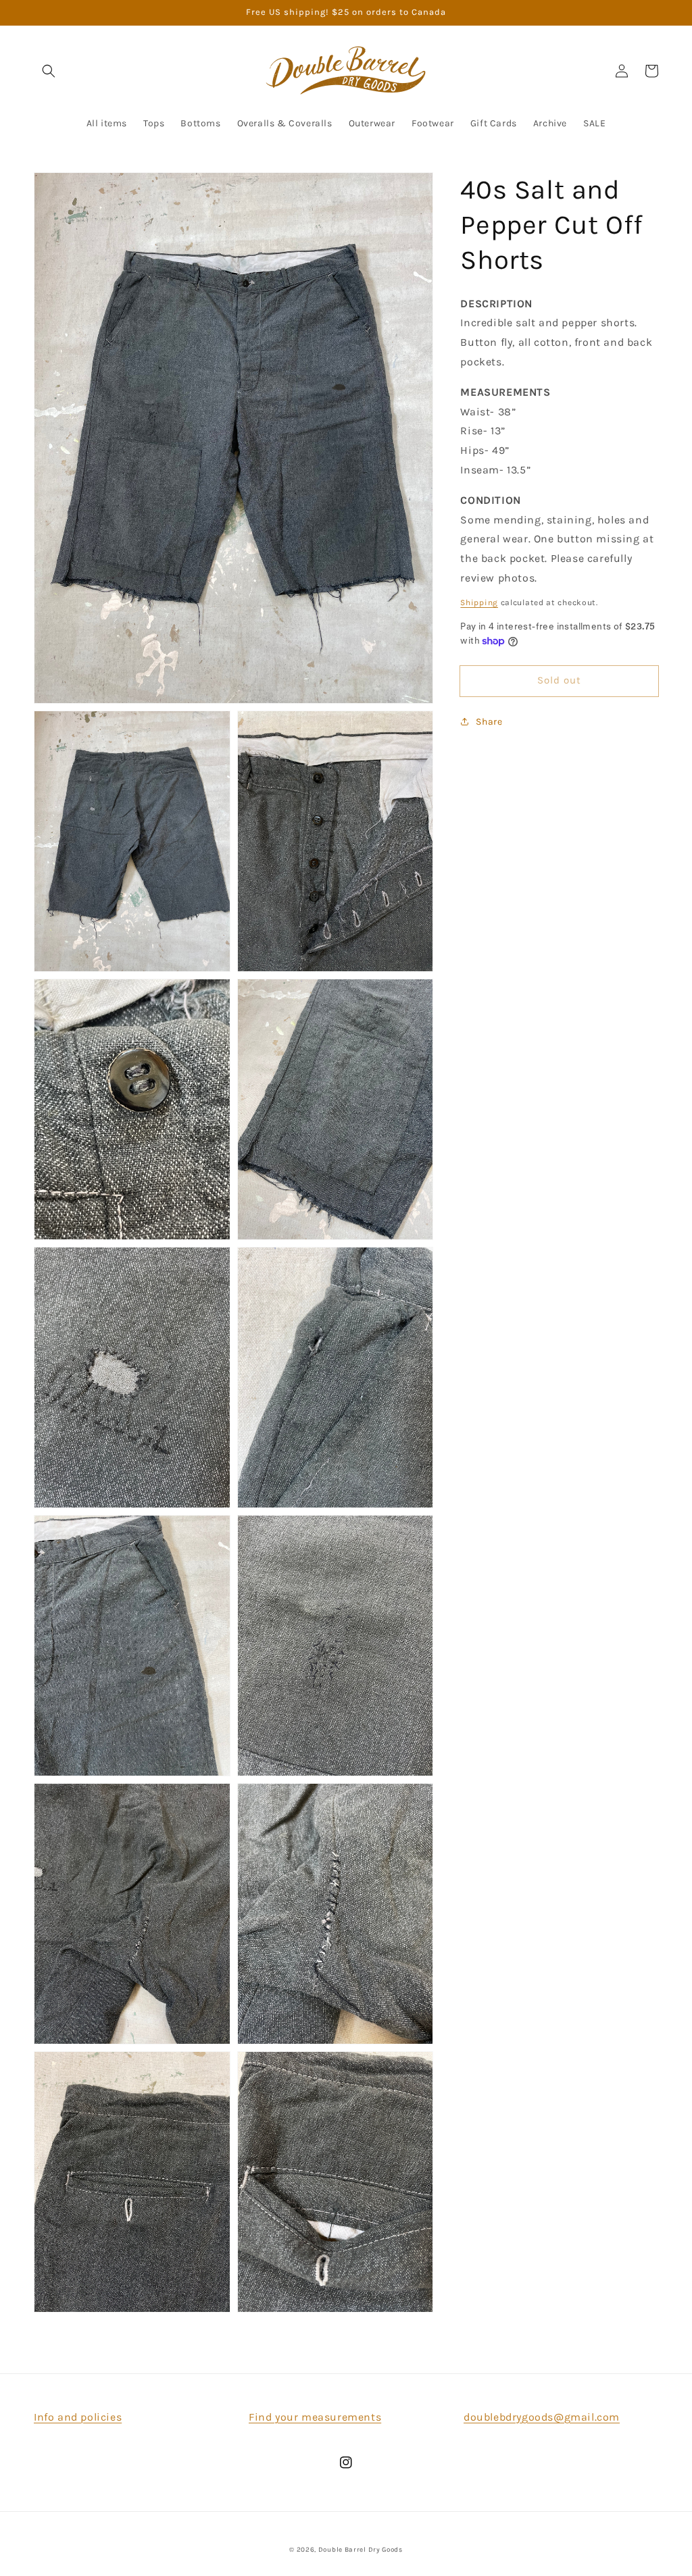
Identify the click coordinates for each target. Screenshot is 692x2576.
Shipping (479, 602)
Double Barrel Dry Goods (361, 2550)
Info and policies (78, 2417)
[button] (49, 71)
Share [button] (489, 722)
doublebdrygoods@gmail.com (542, 2417)
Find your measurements (315, 2417)
